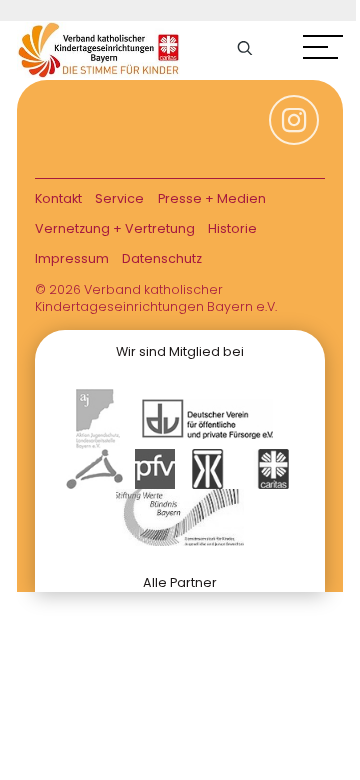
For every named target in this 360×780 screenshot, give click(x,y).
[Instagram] (294, 129)
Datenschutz (162, 258)
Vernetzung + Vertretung (115, 228)
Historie (232, 228)
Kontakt (58, 198)
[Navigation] (323, 50)
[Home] (98, 50)
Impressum (72, 258)
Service (119, 198)
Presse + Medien (212, 198)
